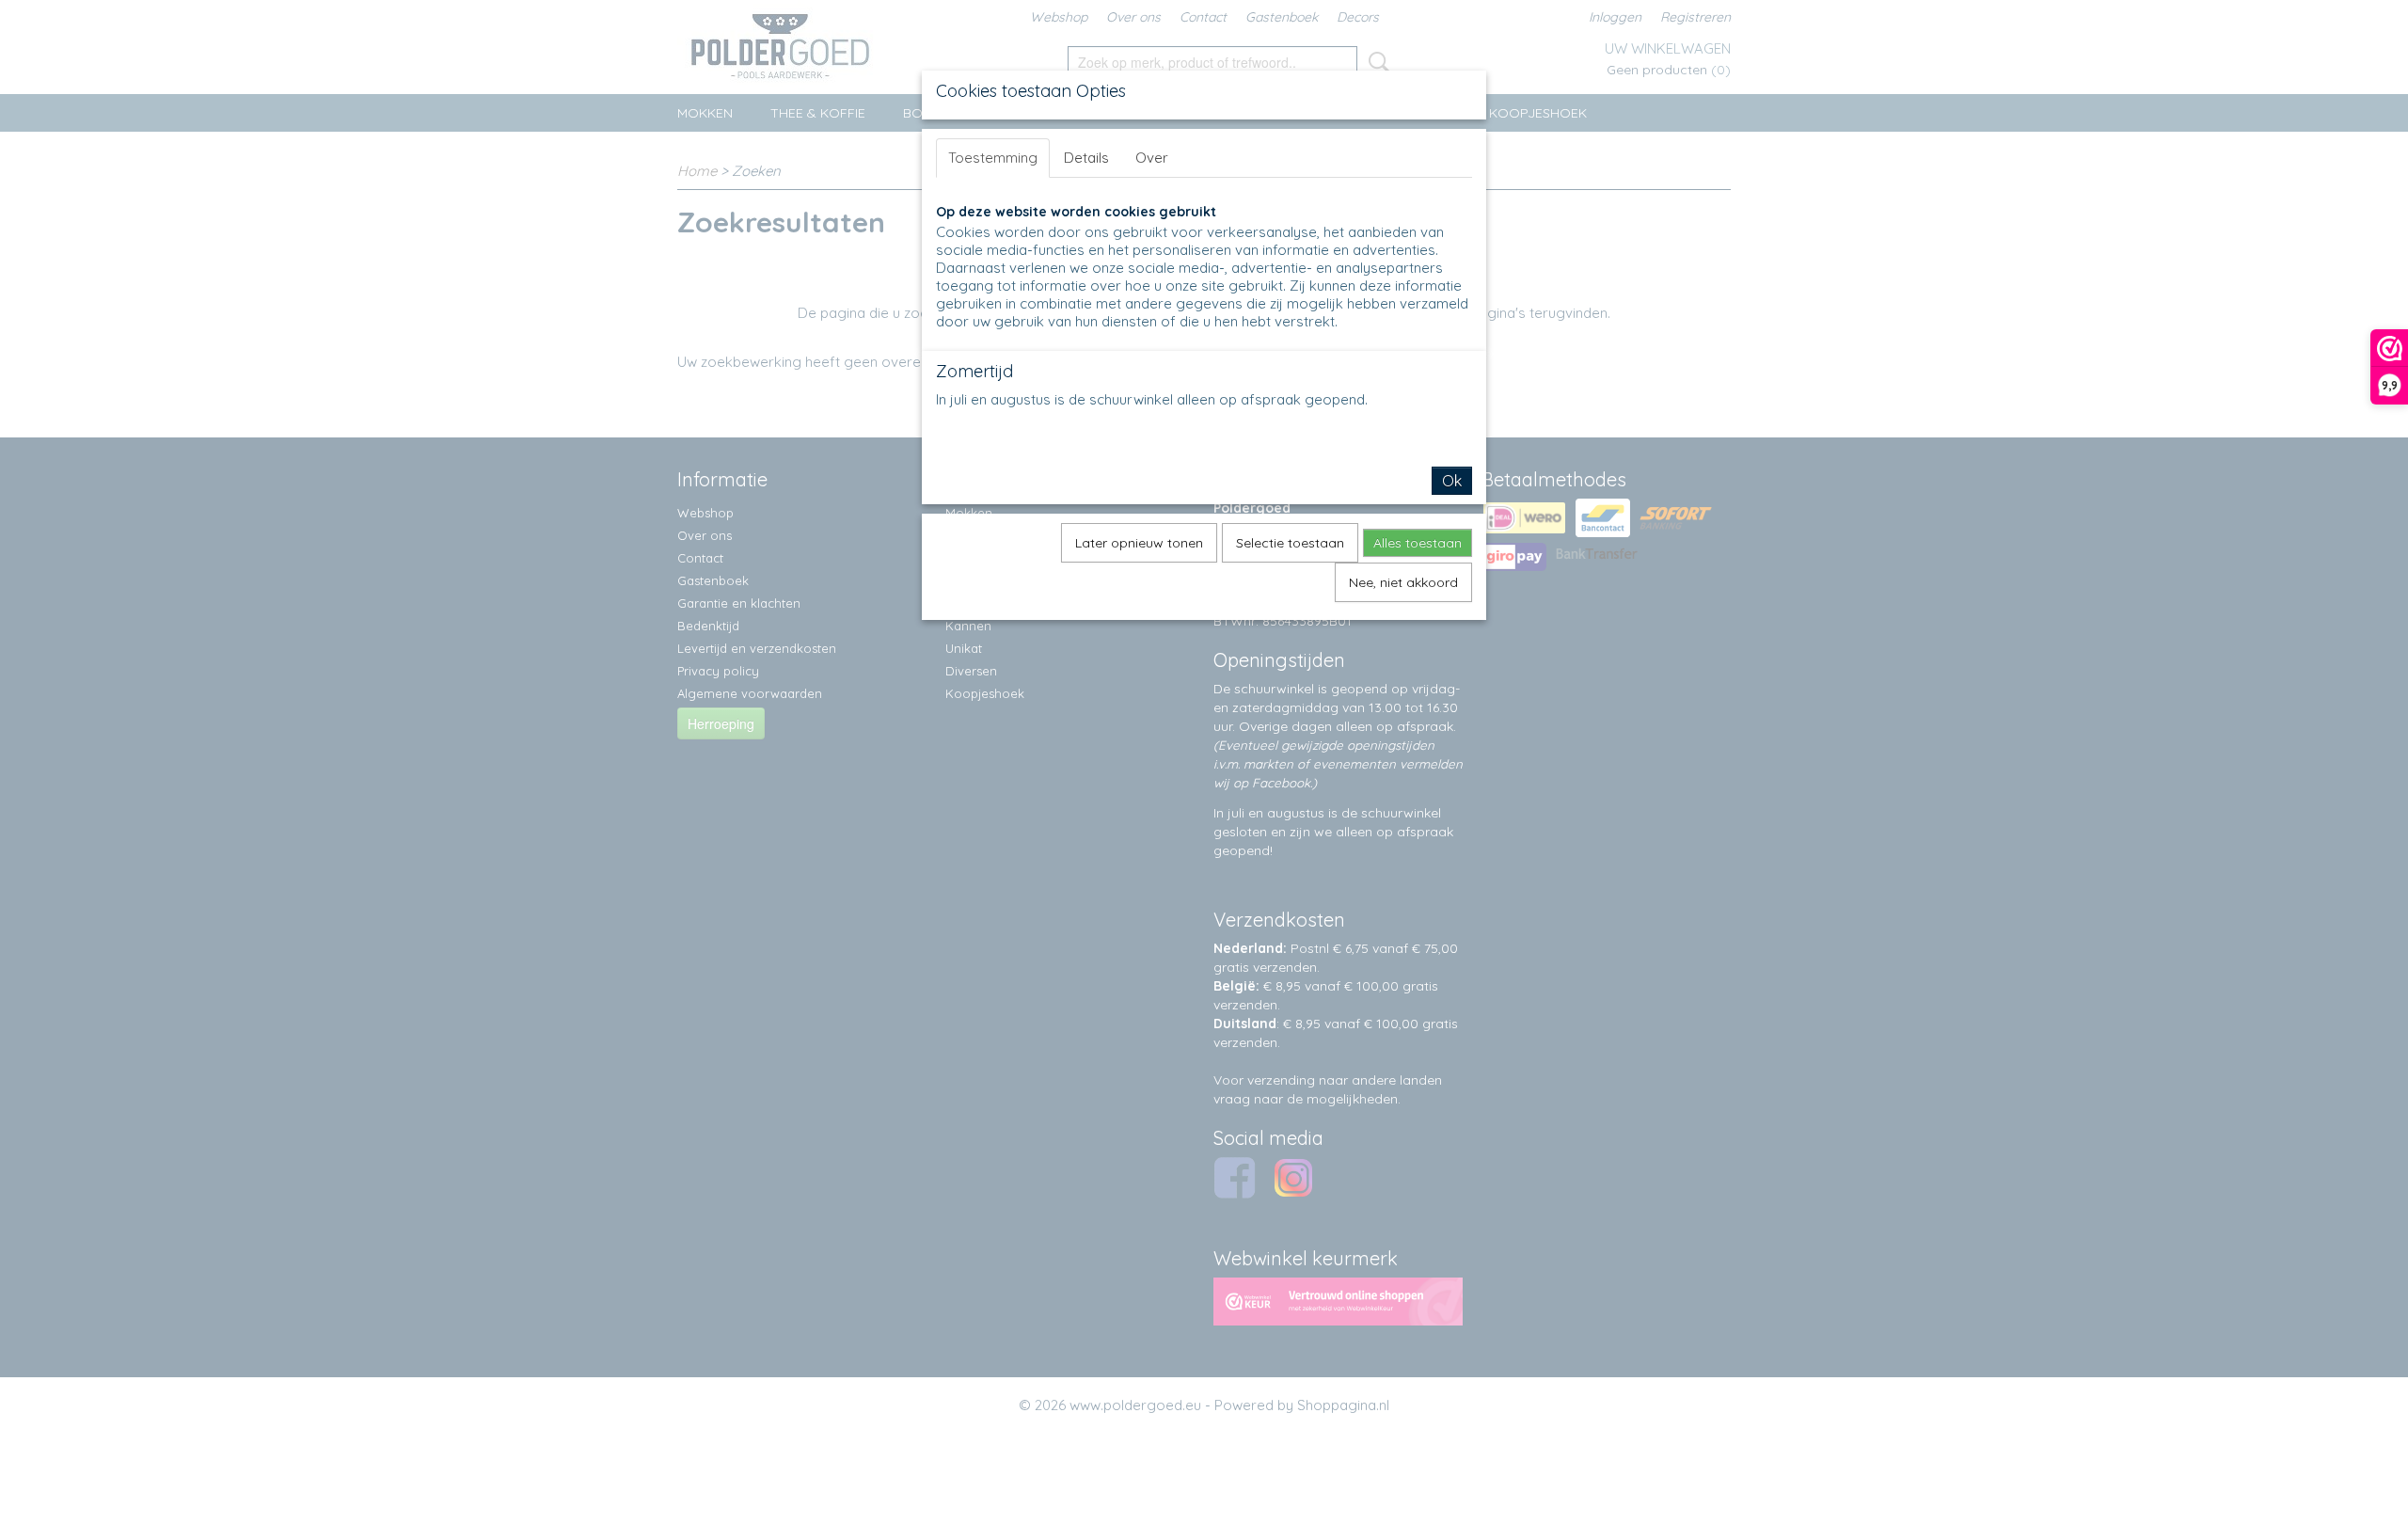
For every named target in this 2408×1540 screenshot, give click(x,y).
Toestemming (993, 158)
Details (1086, 158)
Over (1152, 158)
